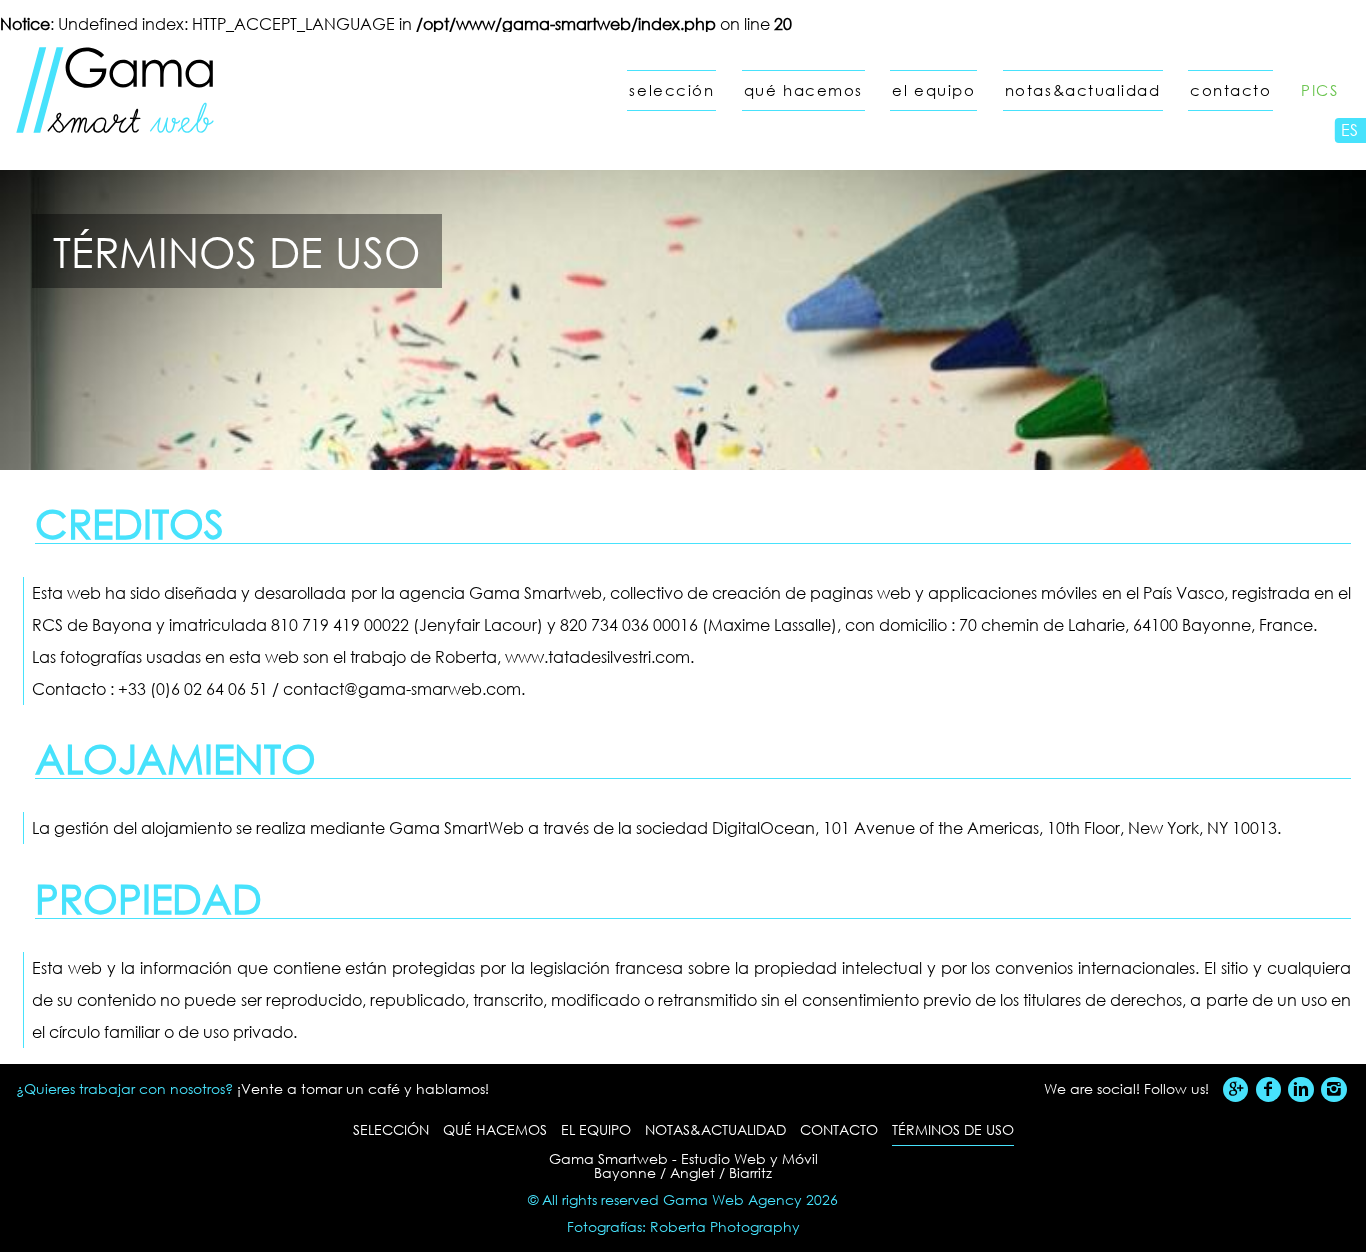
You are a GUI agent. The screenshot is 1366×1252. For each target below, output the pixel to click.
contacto (1230, 90)
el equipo (933, 90)
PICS (1319, 90)
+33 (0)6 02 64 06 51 (193, 688)
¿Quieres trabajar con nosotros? (124, 1088)
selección (671, 90)
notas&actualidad (1082, 90)
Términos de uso (953, 1129)
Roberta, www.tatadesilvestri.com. (564, 656)
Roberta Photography (725, 1226)
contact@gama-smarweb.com (402, 688)
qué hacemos (803, 90)
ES (1349, 129)
